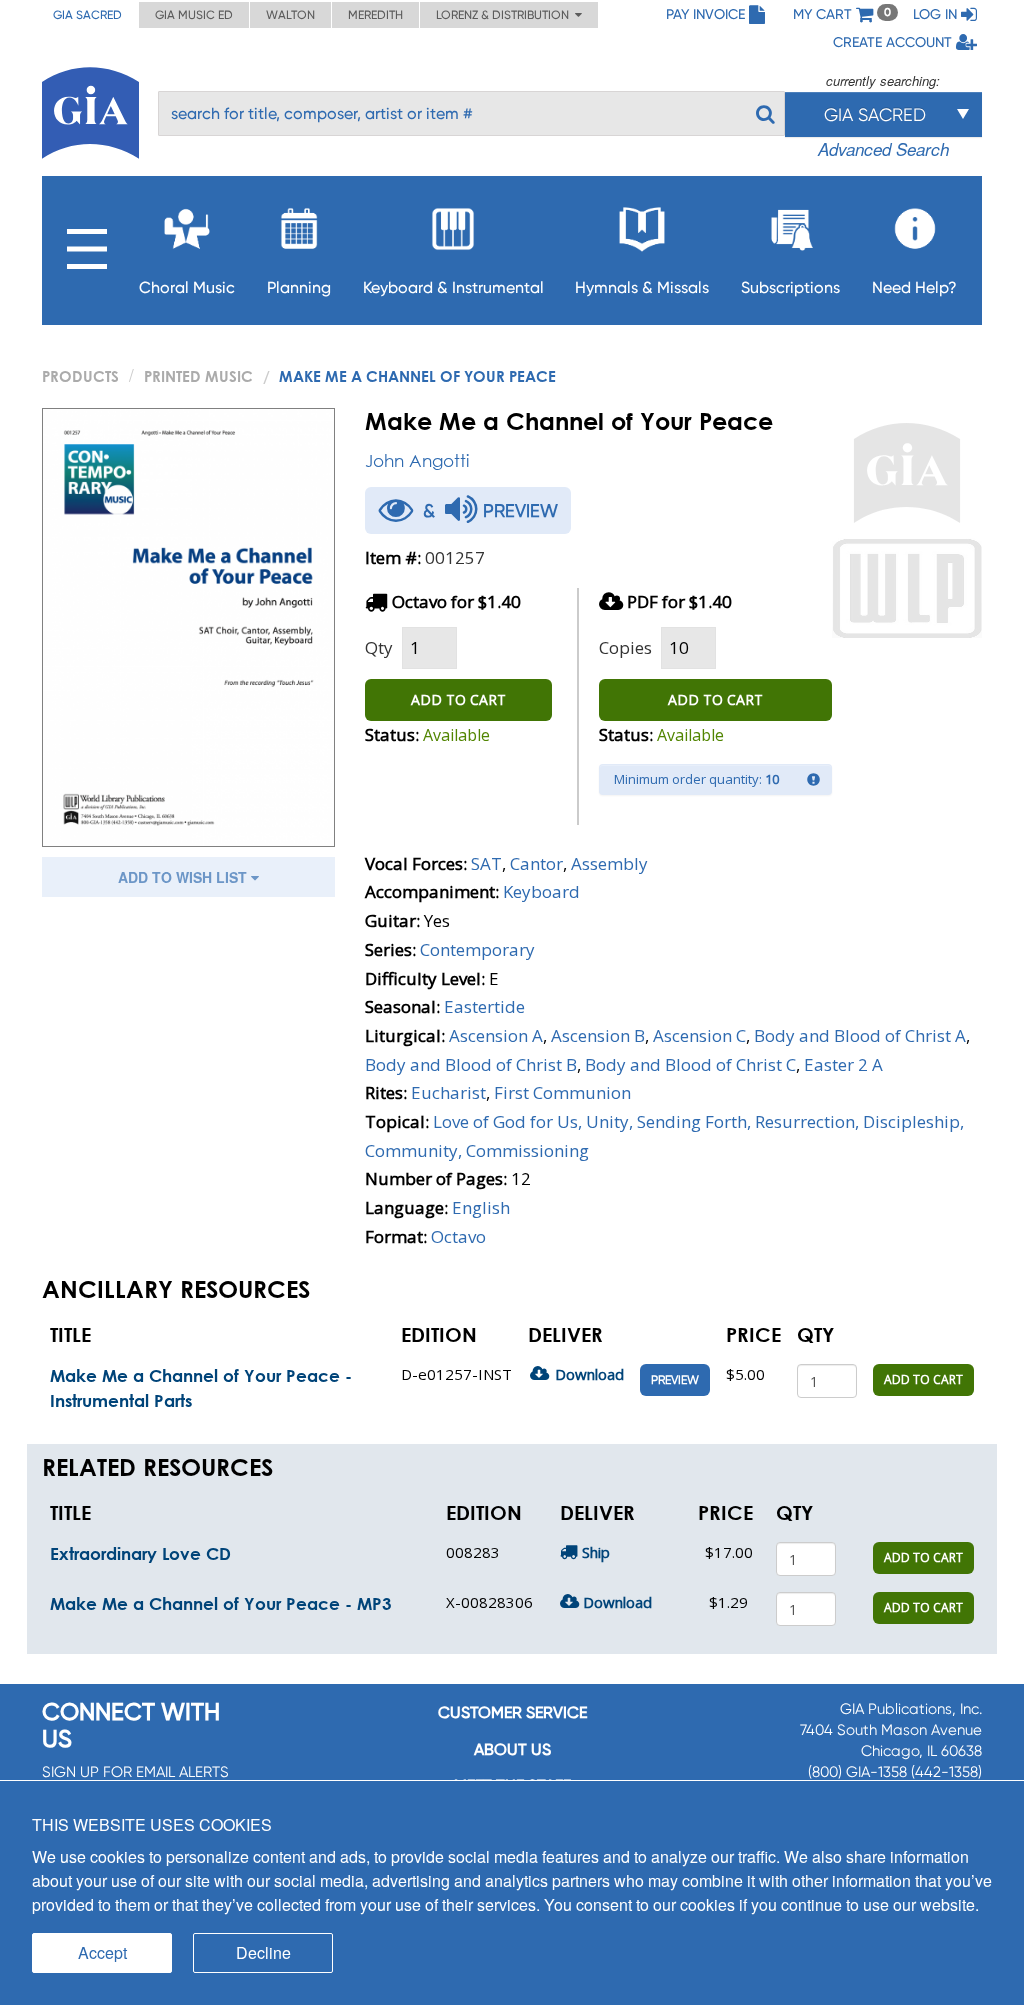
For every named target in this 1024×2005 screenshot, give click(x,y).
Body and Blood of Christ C (690, 1064)
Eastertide (484, 1006)
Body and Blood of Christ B (471, 1064)
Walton (290, 15)
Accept (102, 1952)
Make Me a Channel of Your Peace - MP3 (221, 1603)
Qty (379, 647)
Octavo (458, 1236)
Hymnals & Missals (642, 287)
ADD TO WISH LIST (184, 877)
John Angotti (417, 460)
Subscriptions (790, 287)
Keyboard (541, 891)
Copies (625, 647)
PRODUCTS (80, 376)
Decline (263, 1952)
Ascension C (699, 1035)
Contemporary (477, 949)
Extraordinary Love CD (140, 1553)
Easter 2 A (843, 1064)
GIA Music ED (194, 15)
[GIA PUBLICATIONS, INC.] (90, 109)
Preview (675, 1380)
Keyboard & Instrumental (453, 287)
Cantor (536, 863)
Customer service (512, 1712)
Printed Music (198, 376)
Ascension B (598, 1035)
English (481, 1207)
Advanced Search (883, 149)
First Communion (562, 1092)
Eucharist (448, 1092)
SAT (486, 863)
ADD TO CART (458, 699)
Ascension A (496, 1035)
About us (512, 1749)
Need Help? (914, 287)
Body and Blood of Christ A (860, 1035)
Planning (299, 287)
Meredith (375, 15)
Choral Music (187, 287)
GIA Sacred (87, 15)
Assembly (609, 863)
